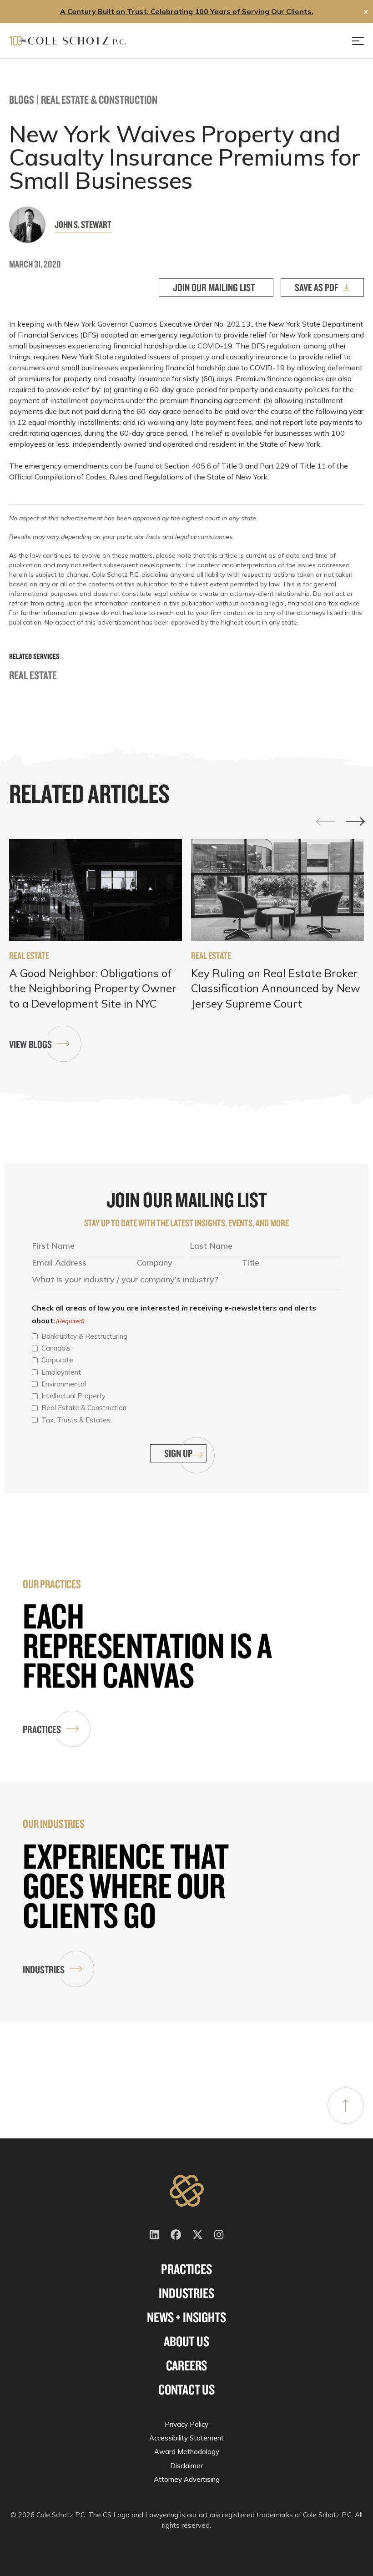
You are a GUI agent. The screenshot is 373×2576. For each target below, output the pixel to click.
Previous (326, 821)
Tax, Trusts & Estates (76, 1420)
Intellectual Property (73, 1396)
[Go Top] (346, 2106)
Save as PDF (317, 287)
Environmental (64, 1384)
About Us (186, 2341)
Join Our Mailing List (214, 287)
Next (355, 822)
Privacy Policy (186, 2424)
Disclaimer (186, 2466)
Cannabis (56, 1348)
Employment (61, 1372)
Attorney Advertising (187, 2479)
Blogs (22, 99)
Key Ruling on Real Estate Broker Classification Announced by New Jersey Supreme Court (276, 988)
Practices (42, 1729)
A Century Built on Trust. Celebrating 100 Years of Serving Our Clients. (187, 11)
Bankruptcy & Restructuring (84, 1336)
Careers (187, 2365)
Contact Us (186, 2389)
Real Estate (33, 675)
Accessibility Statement (186, 2438)
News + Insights (186, 2317)
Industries (44, 1969)
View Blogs (30, 1044)
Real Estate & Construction (99, 99)
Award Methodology (187, 2452)
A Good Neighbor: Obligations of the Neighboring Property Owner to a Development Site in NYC (93, 988)
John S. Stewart (83, 224)
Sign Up (178, 1453)
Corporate (57, 1360)
